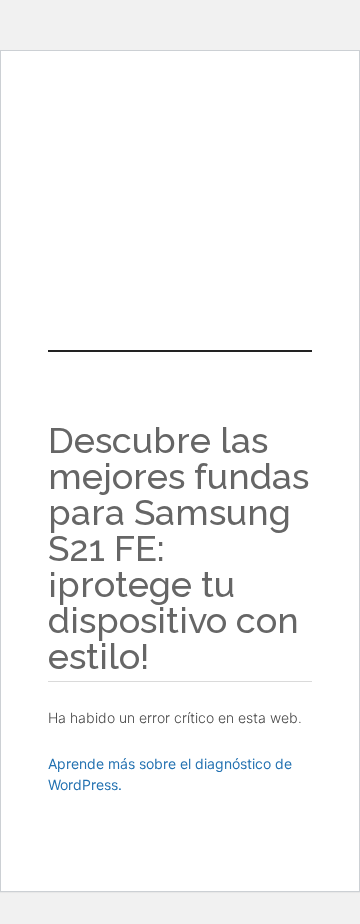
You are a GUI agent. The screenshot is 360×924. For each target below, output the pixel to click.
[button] (180, 224)
